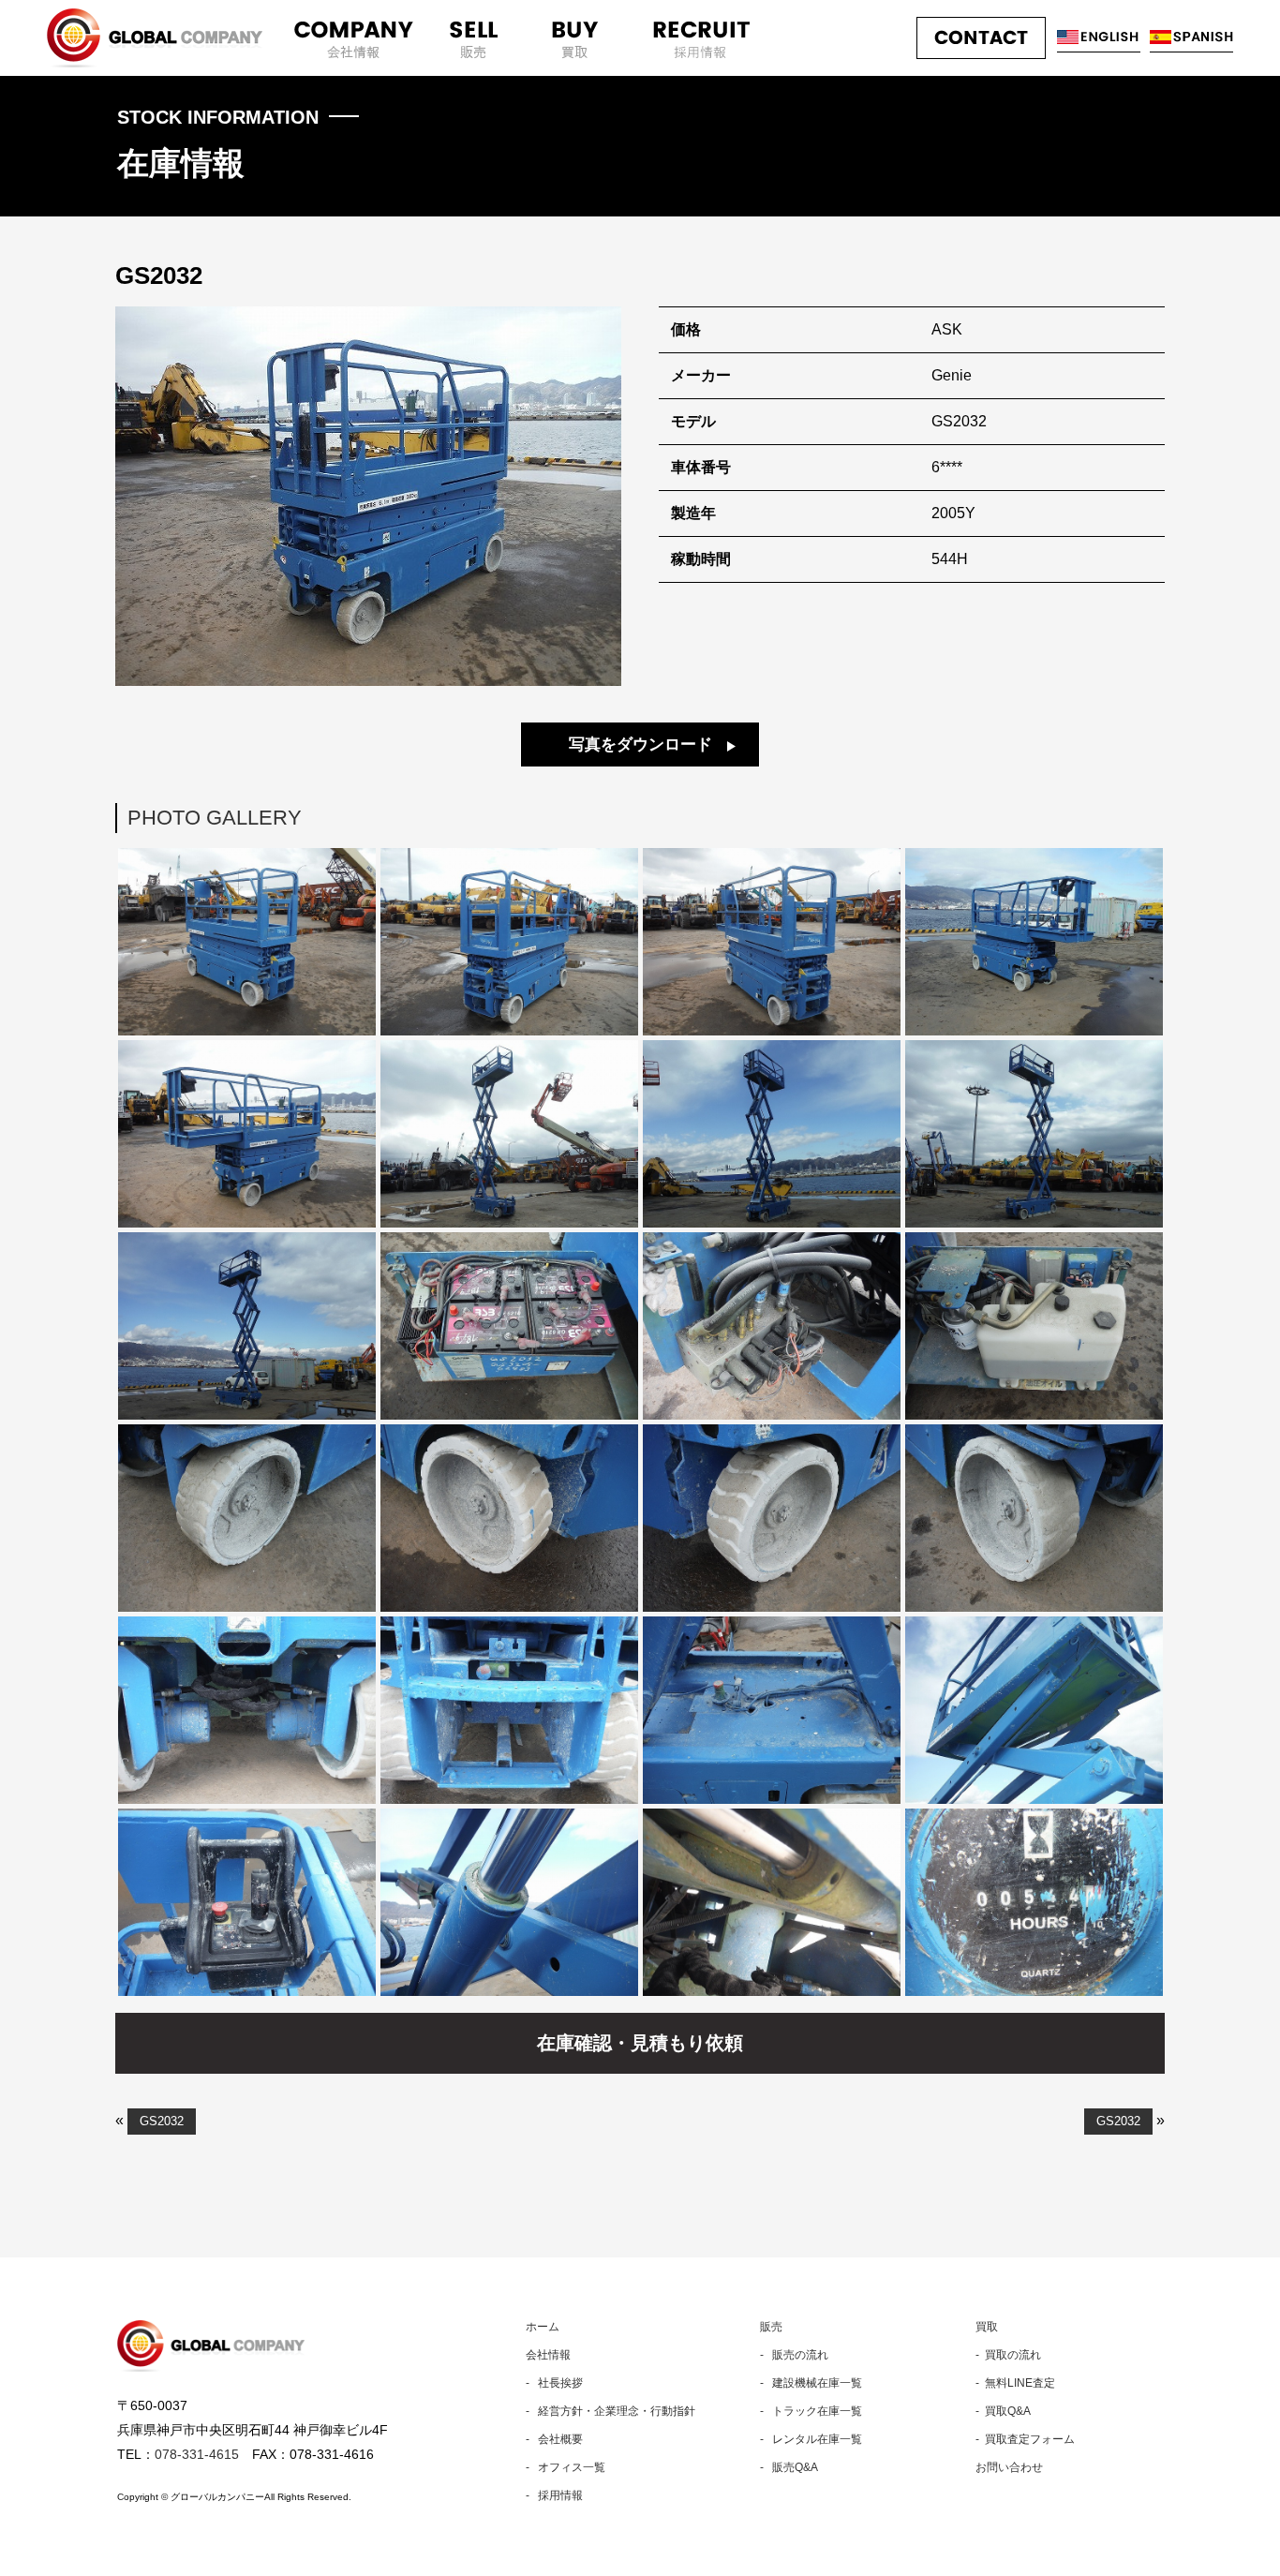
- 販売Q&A (789, 2467)
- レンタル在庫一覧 (811, 2439)
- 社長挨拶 (554, 2383)
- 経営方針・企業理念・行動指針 (610, 2411)
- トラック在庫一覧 (811, 2411)
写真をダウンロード (640, 745)
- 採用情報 (554, 2495)
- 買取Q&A (1003, 2411)
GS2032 (162, 2121)
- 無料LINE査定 (1015, 2383)
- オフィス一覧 (566, 2467)
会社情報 (548, 2355)
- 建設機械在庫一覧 (811, 2383)
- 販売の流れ (794, 2355)
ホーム (543, 2327)
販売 (771, 2327)
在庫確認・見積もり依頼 (640, 2043)
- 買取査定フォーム (1025, 2439)
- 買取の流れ (1008, 2355)
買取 (987, 2327)
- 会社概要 (554, 2439)
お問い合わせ (1009, 2467)
